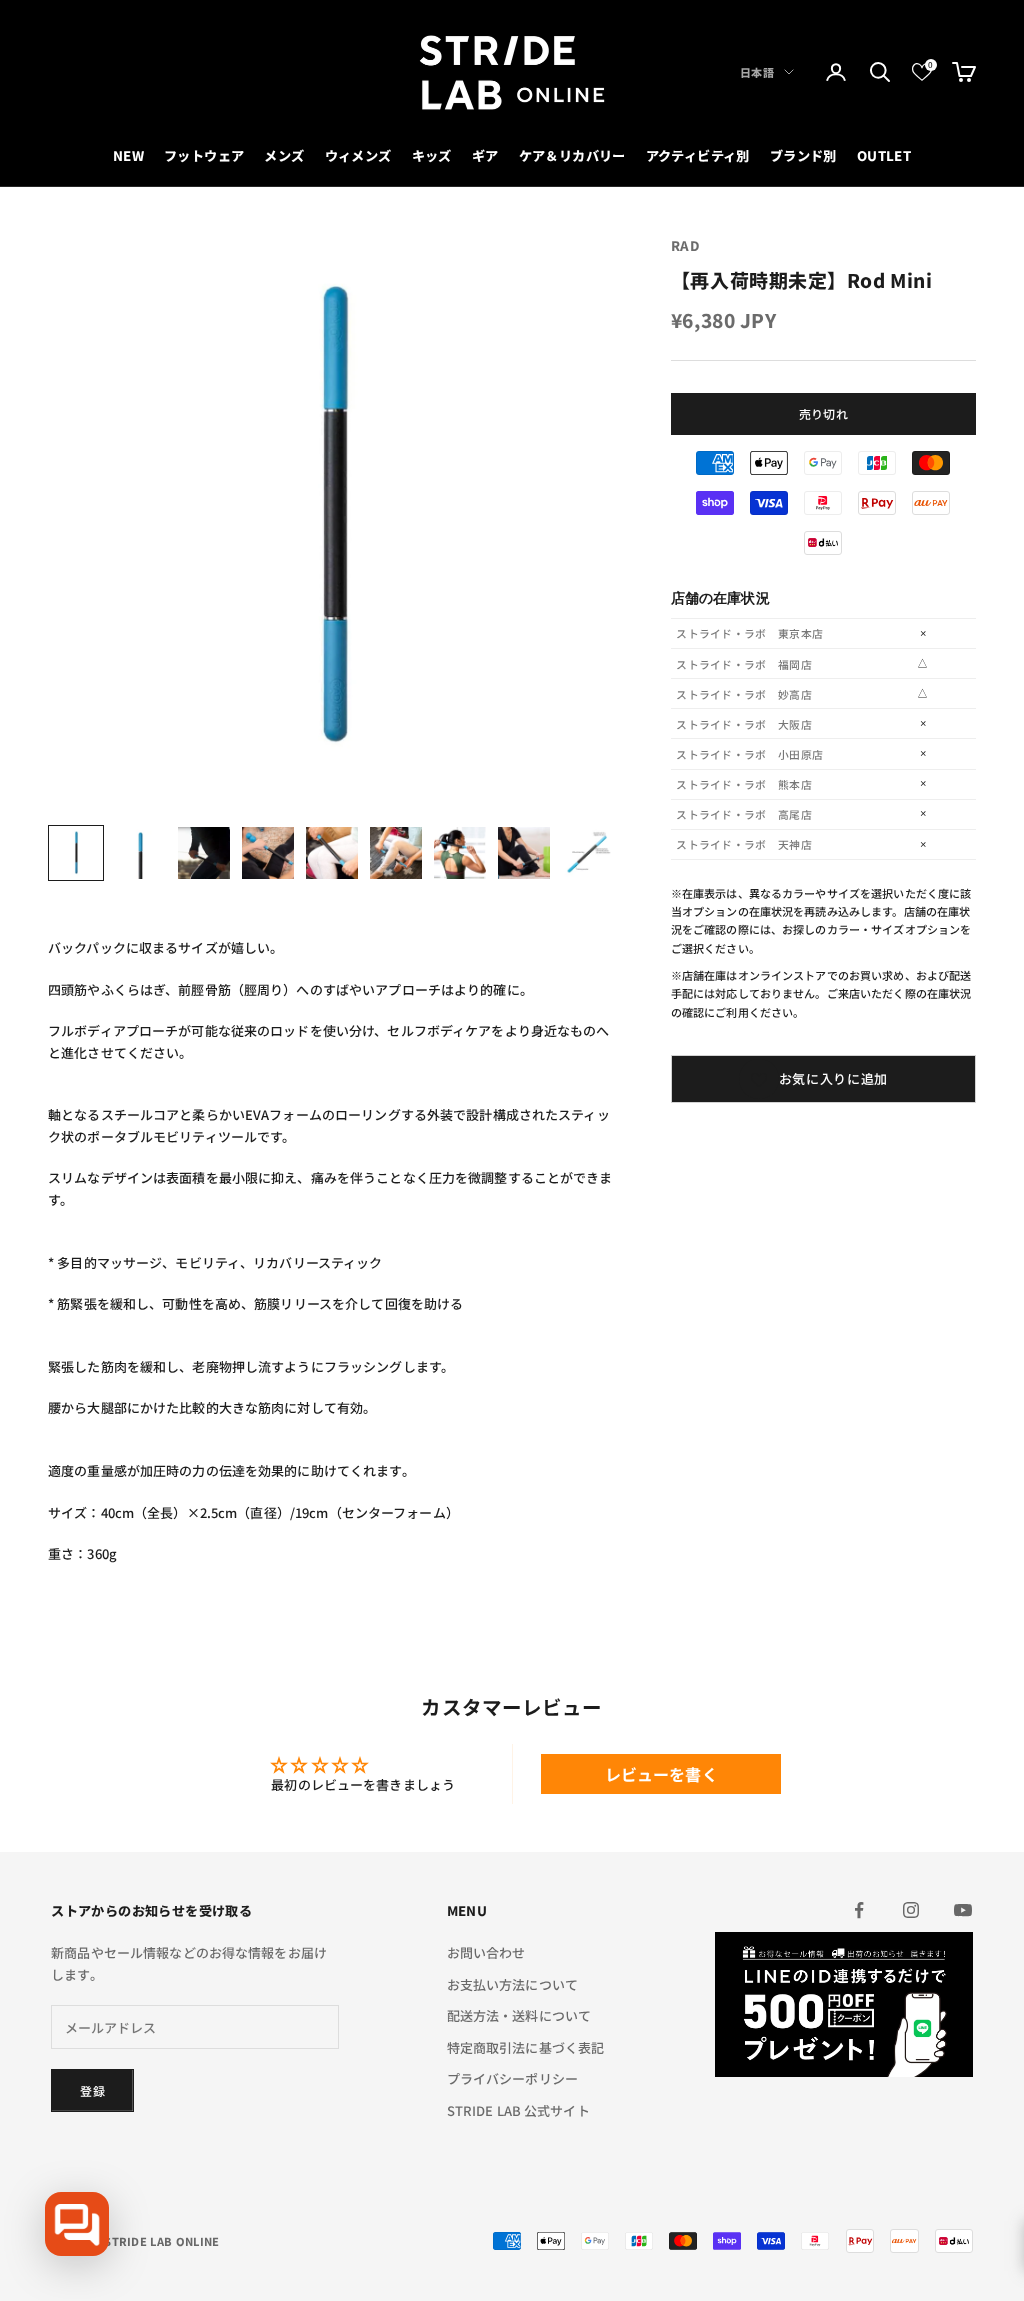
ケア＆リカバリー (572, 155)
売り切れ (823, 413)
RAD (685, 245)
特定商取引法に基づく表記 (526, 2047)
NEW (128, 155)
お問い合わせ (486, 1952)
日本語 (757, 72)
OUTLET (884, 155)
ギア (485, 155)
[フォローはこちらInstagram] (911, 1910)
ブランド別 (803, 155)
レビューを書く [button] (661, 1774)
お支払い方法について (512, 1984)
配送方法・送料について (519, 2015)
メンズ (284, 155)
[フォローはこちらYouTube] (963, 1910)
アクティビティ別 (698, 155)
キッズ (432, 155)
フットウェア (204, 155)
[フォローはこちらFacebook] (859, 1910)
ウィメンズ (358, 155)
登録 (92, 2090)
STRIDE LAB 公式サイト (518, 2110)
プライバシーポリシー (512, 2078)
